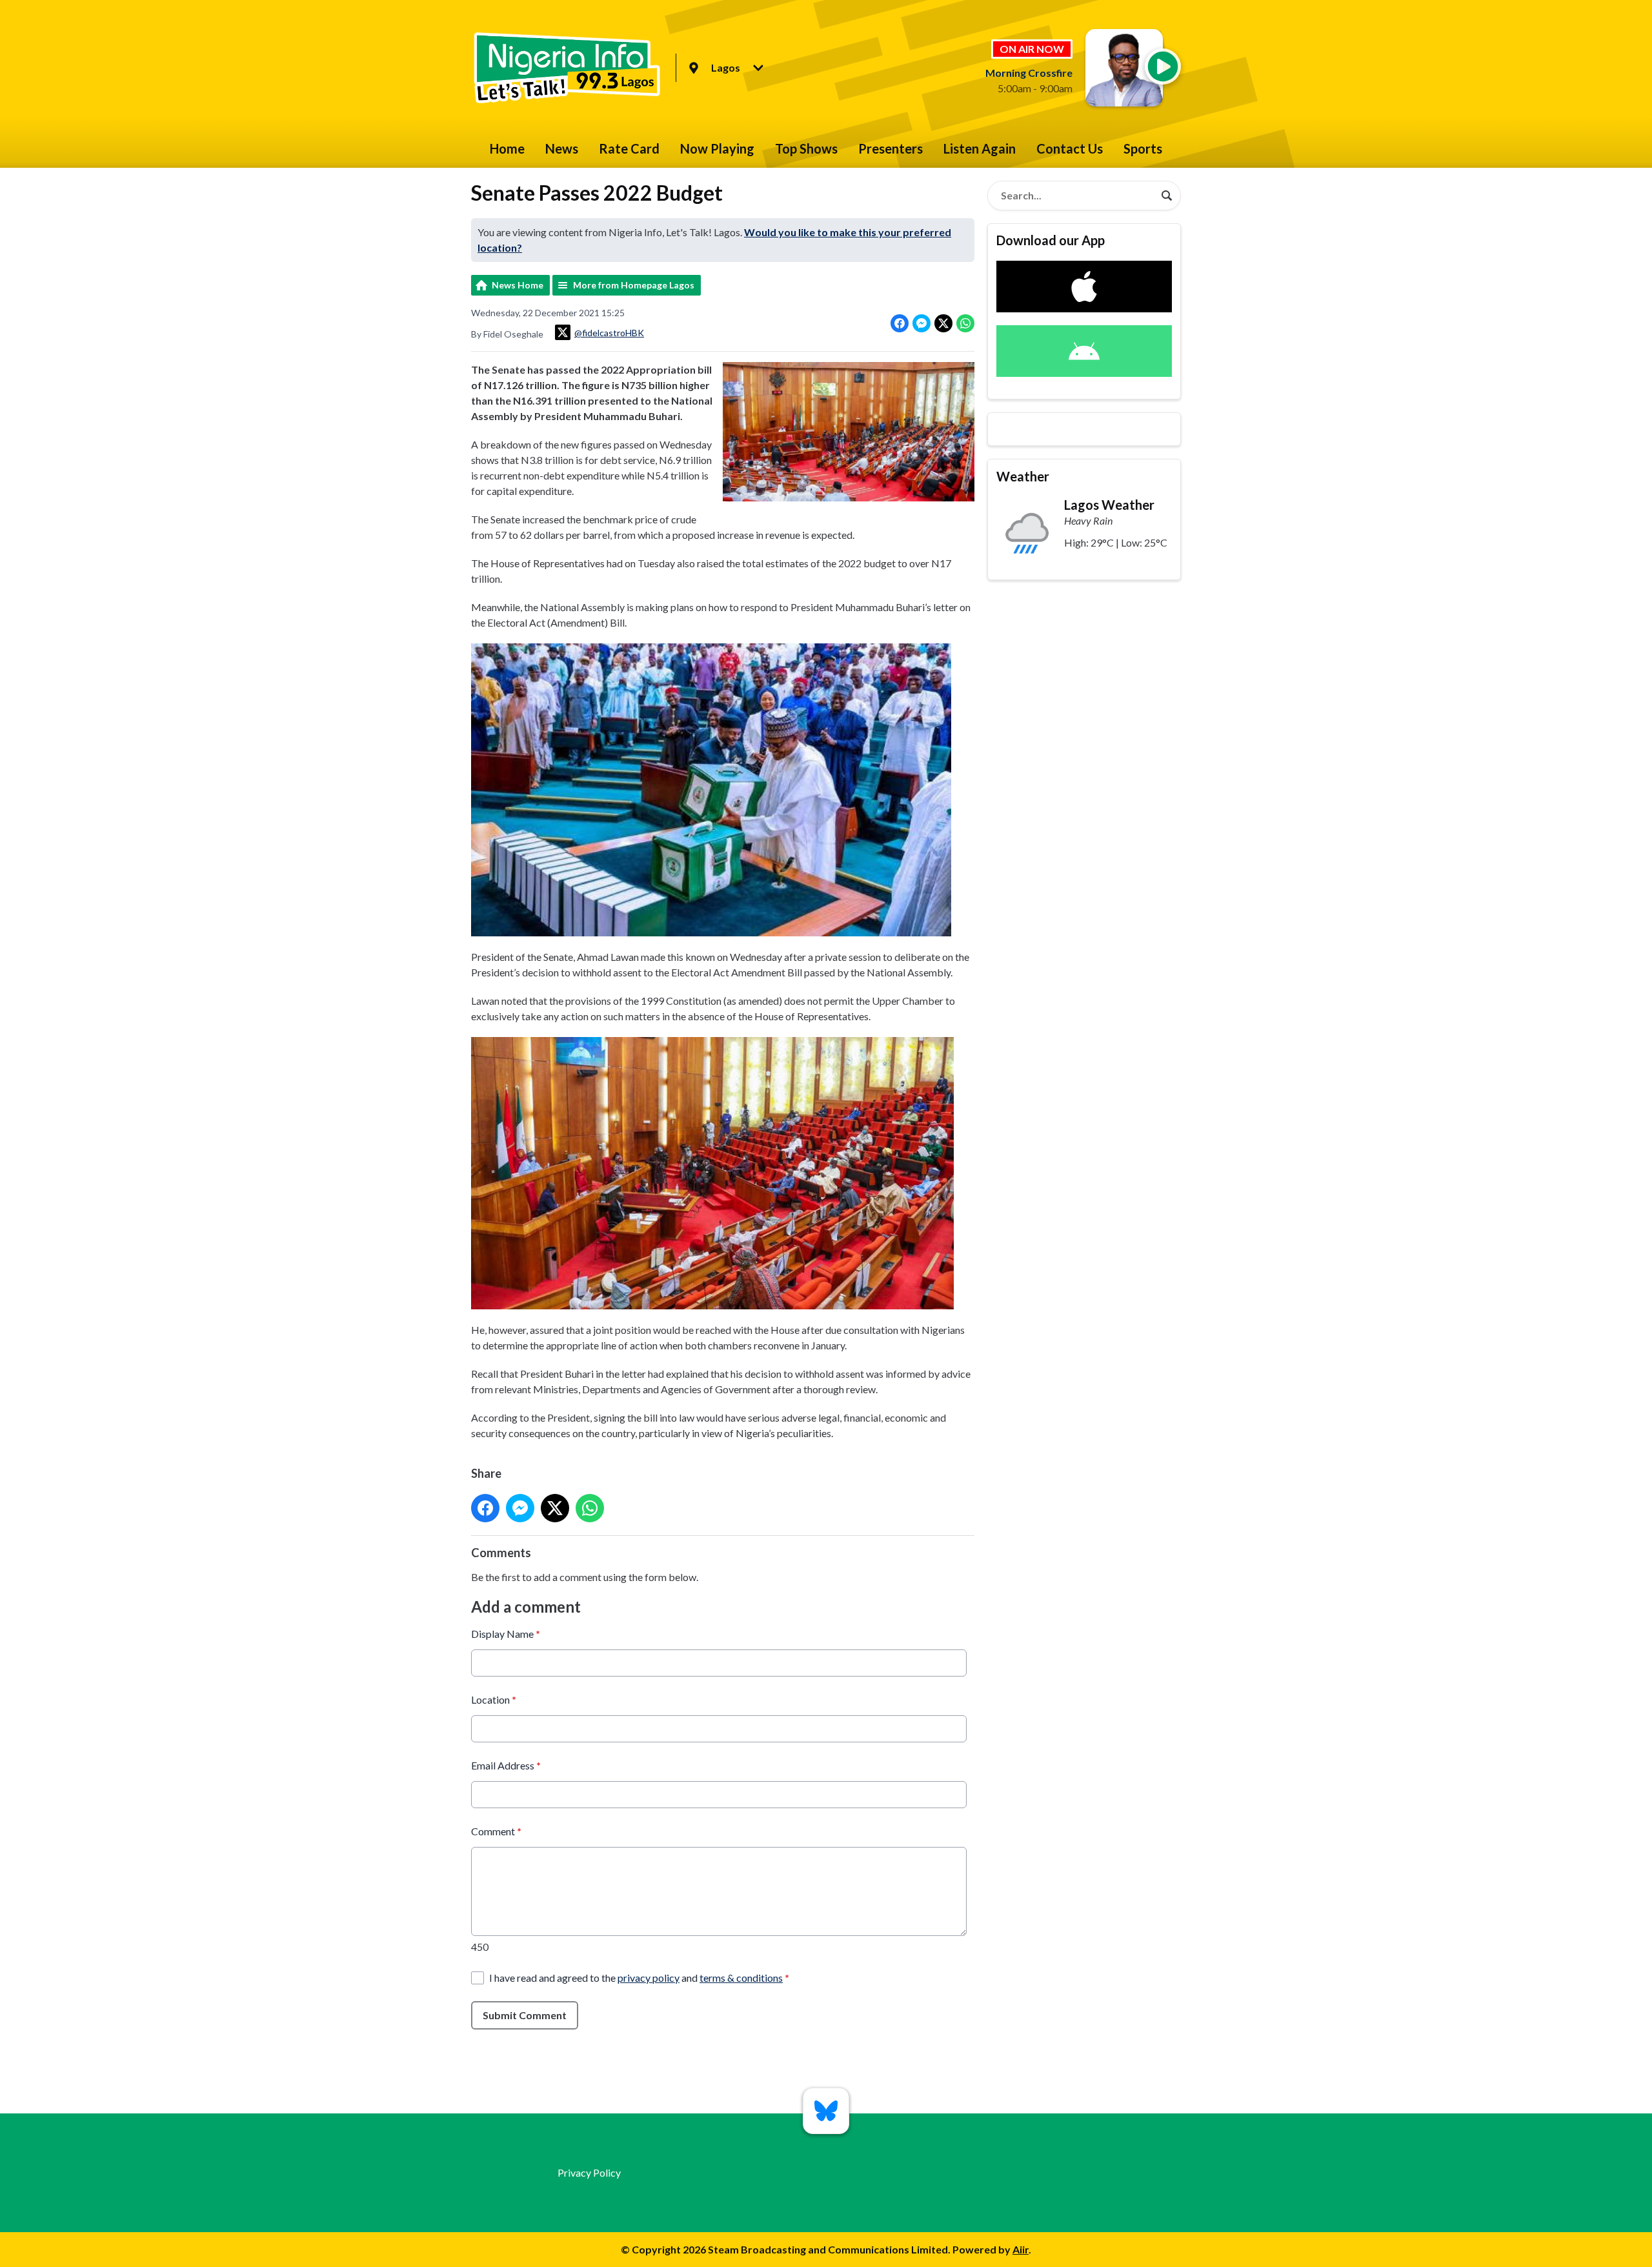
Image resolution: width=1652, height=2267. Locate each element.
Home (507, 148)
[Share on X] (943, 323)
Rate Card (629, 148)
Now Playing (717, 148)
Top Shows (806, 148)
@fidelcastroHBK (609, 333)
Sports (1143, 148)
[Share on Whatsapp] (965, 323)
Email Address (506, 1765)
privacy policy (649, 1978)
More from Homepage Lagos (634, 285)
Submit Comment (525, 2015)
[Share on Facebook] (900, 323)
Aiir (1021, 2249)
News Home (518, 285)
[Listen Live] (1163, 66)
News (562, 148)
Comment (496, 1831)
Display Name (506, 1634)
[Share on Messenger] (922, 323)
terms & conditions (741, 1978)
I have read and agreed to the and (639, 1978)
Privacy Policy (589, 2172)
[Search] (1167, 196)
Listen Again (980, 148)
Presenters (891, 148)
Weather (1023, 476)
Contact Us (1070, 148)
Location (494, 1699)
